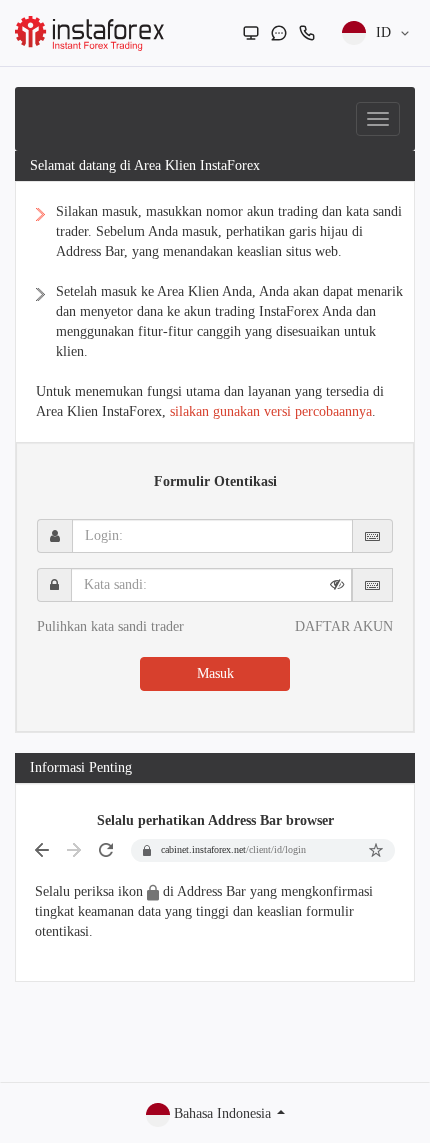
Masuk (215, 673)
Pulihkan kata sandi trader (110, 626)
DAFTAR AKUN (344, 626)
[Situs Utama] (251, 33)
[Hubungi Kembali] (307, 33)
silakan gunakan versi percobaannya (271, 411)
